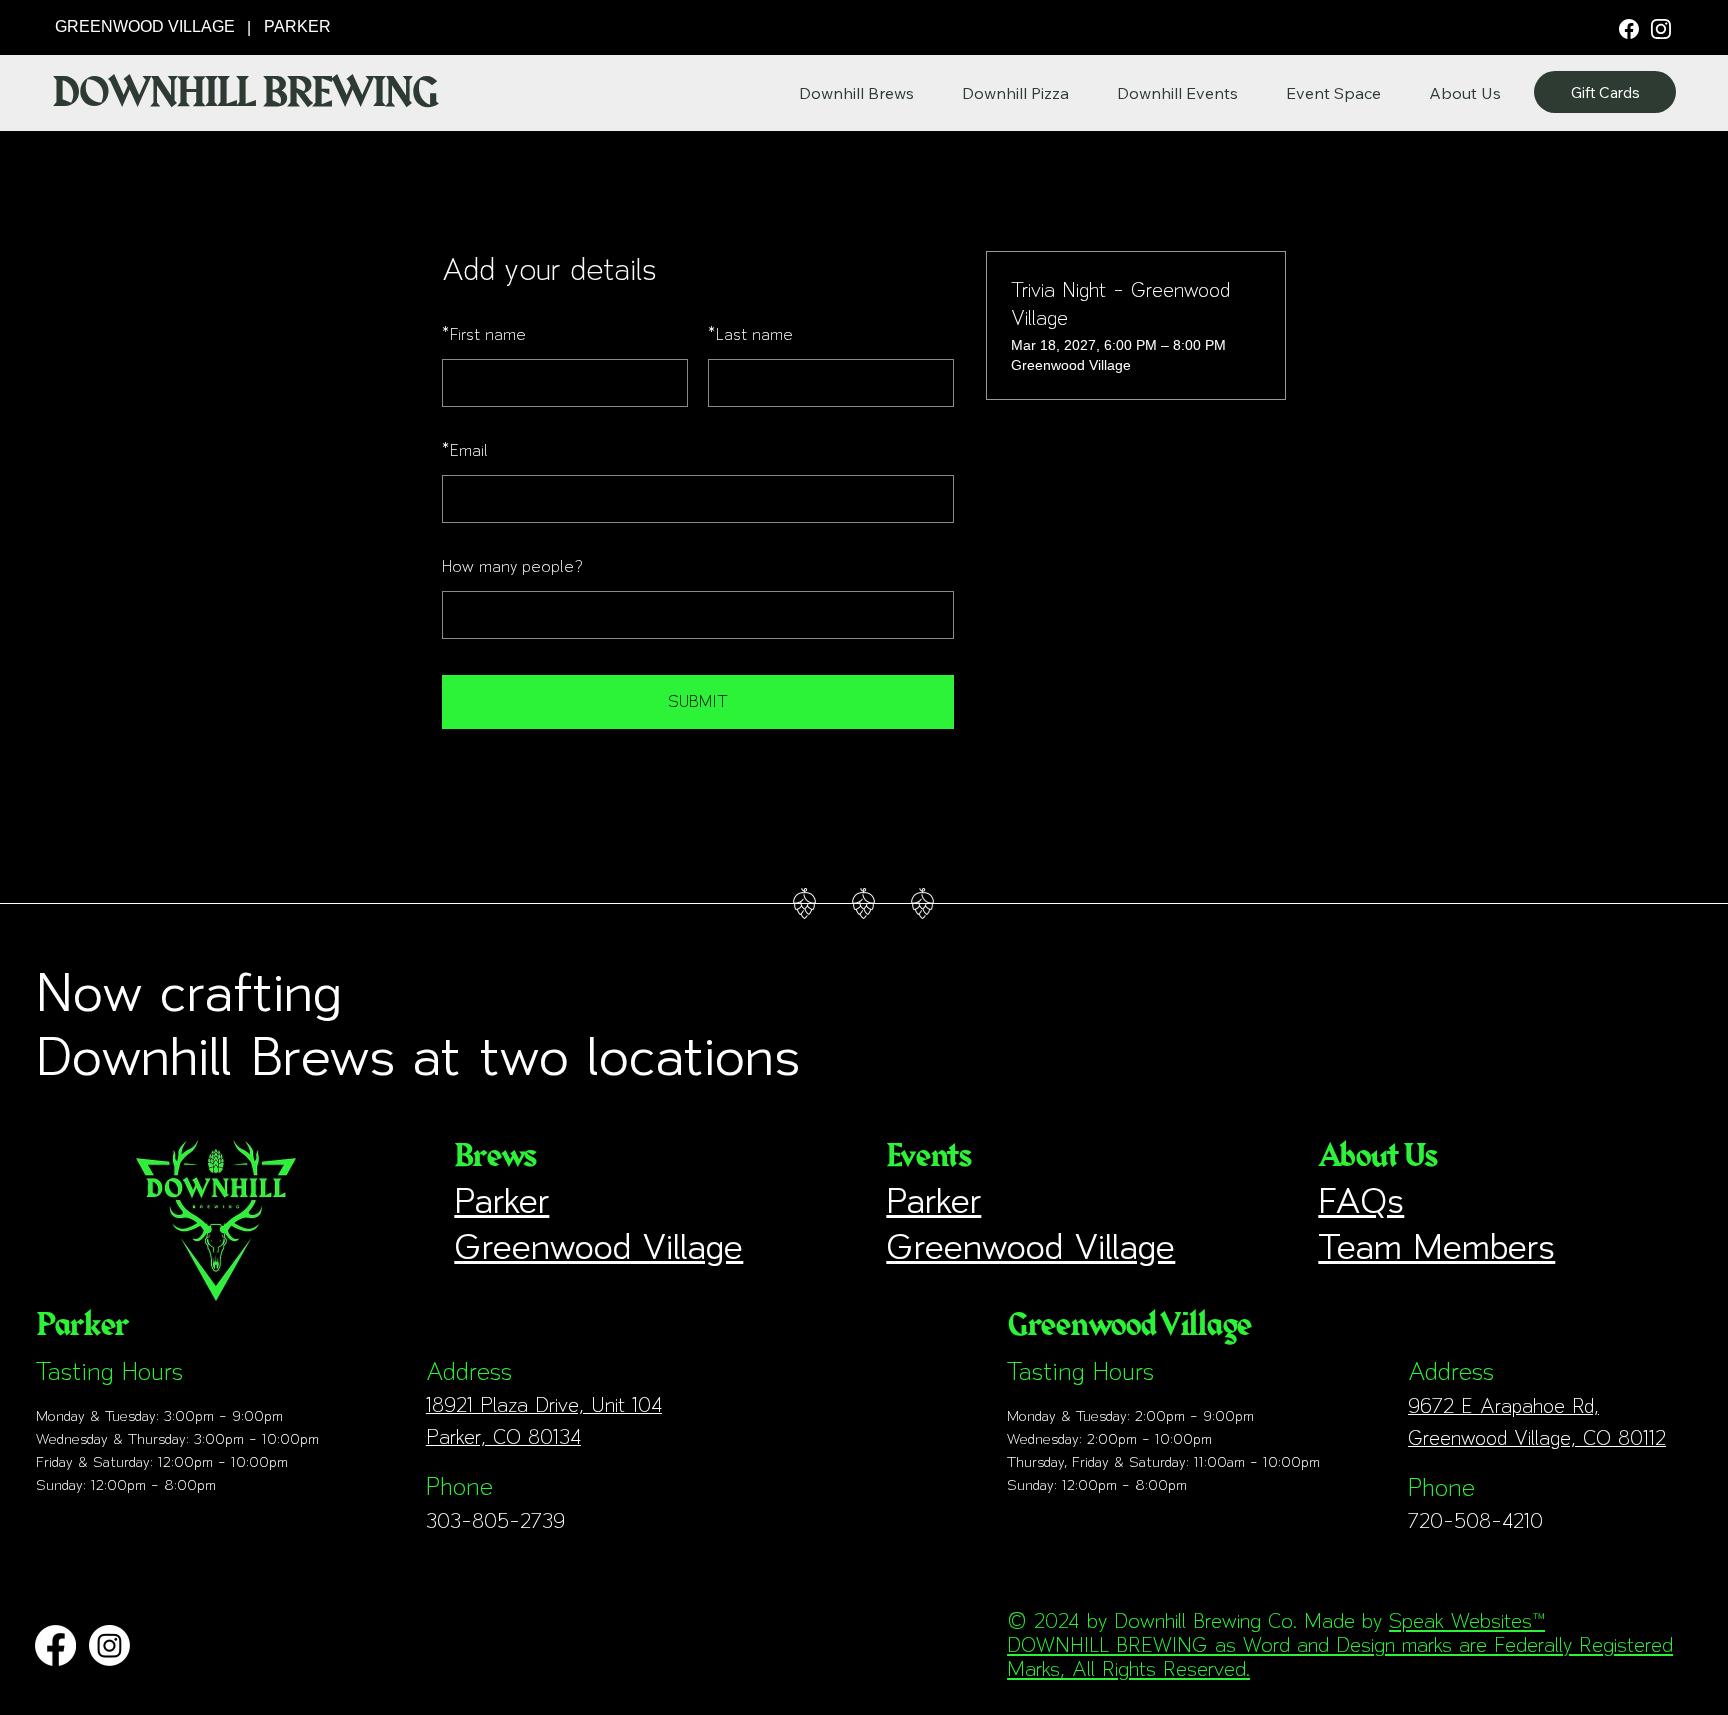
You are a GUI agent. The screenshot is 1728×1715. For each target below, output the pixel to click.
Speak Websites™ (1467, 1621)
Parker (501, 1200)
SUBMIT (698, 701)
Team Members (1436, 1246)
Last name (750, 334)
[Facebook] (1628, 27)
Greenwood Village (598, 1246)
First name (484, 334)
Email (465, 450)
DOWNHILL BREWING (244, 93)
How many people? (512, 566)
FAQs (1361, 1200)
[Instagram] (1661, 28)
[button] (1465, 93)
